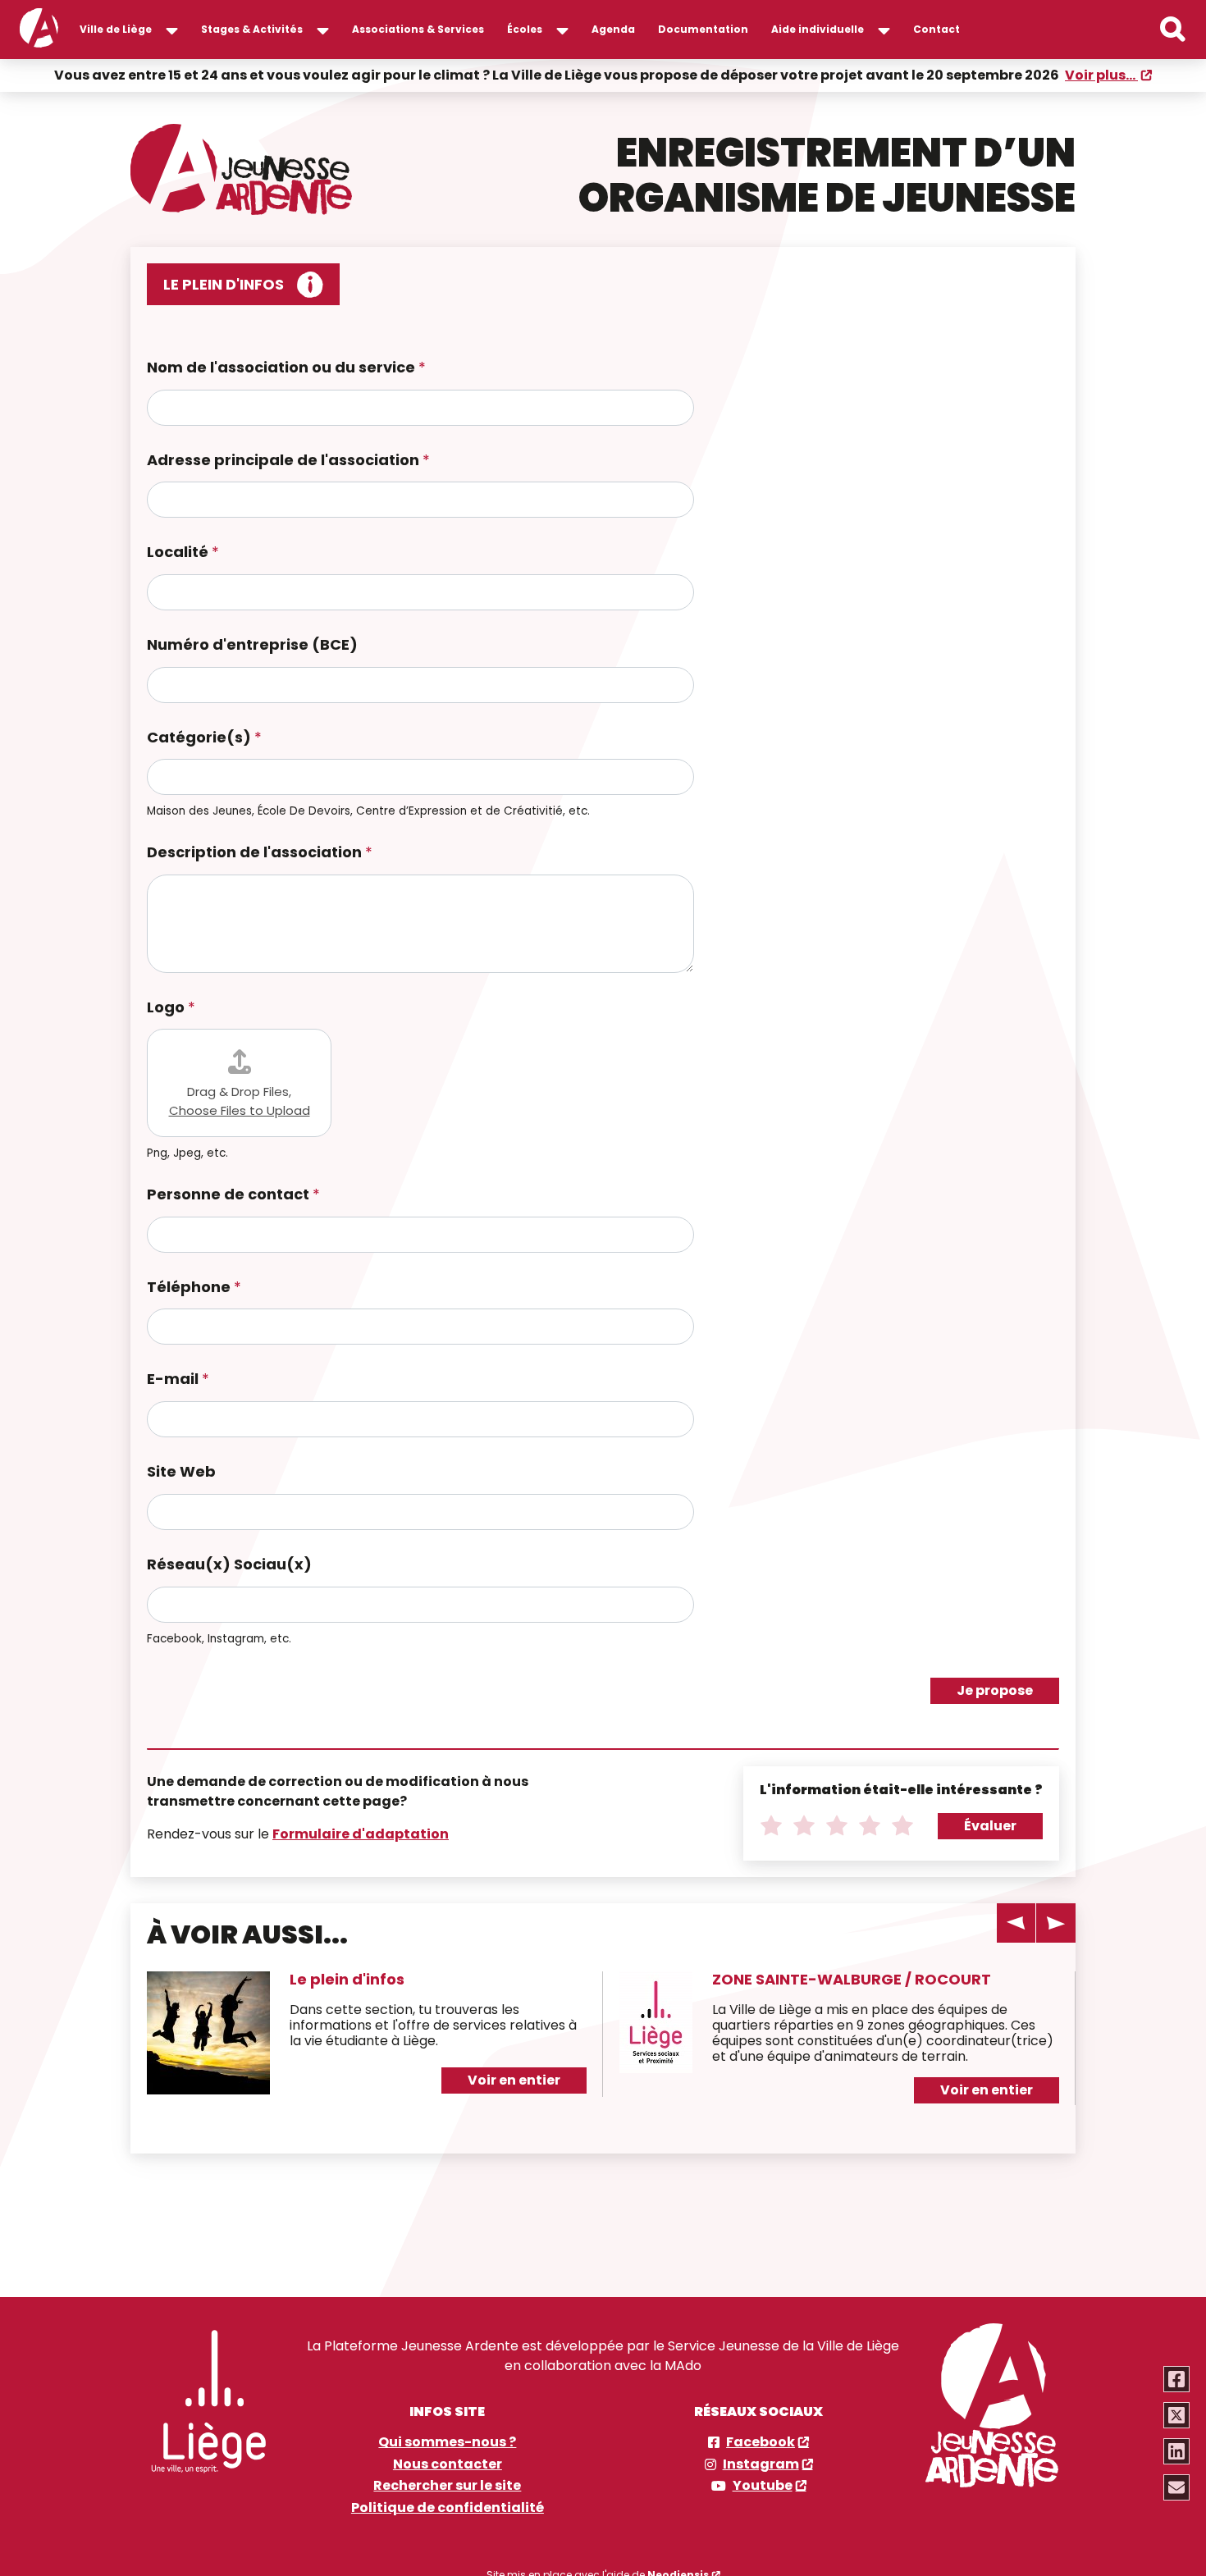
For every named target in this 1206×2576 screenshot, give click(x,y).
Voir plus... (1101, 75)
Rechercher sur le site (447, 2486)
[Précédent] (1016, 1923)
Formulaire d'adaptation (361, 1834)
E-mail (178, 1379)
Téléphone (194, 1288)
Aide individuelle (818, 29)
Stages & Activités (252, 29)
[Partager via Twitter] (1176, 2415)
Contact (936, 29)
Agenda (613, 29)
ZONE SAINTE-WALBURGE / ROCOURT (852, 1979)
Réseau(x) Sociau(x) (229, 1565)
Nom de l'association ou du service (286, 368)
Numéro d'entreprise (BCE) (252, 645)
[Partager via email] (1176, 2487)
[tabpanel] (367, 2041)
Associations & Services (418, 29)
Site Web (181, 1472)
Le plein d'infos (347, 1979)
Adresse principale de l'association (288, 461)
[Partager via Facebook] (1176, 2379)
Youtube (763, 2486)
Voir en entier (514, 2080)
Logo (171, 1008)
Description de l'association (260, 853)
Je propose (995, 1690)
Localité (183, 553)
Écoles (525, 29)
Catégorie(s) (204, 738)
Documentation (703, 29)
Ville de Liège (116, 29)
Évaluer (990, 1826)
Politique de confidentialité (448, 2508)
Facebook (761, 2442)
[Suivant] (1056, 1923)
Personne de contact (233, 1195)
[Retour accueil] (39, 30)
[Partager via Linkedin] (1176, 2451)
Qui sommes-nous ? (447, 2442)
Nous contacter (448, 2464)
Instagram (761, 2464)
